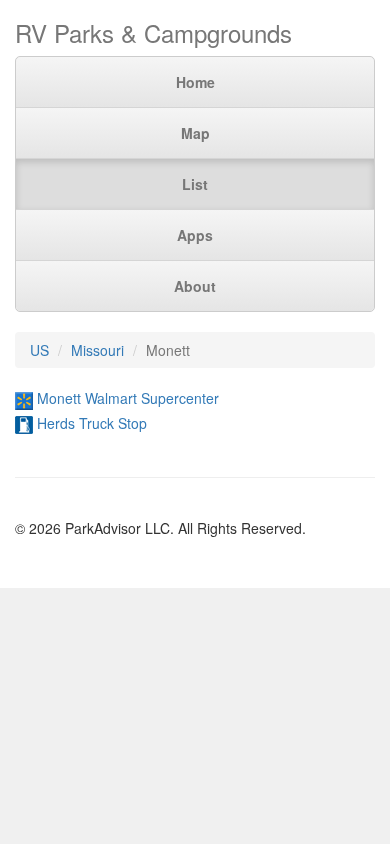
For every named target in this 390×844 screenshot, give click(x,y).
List (195, 184)
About (195, 286)
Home (195, 82)
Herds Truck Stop (92, 423)
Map (195, 133)
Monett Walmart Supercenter (128, 398)
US (39, 350)
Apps (195, 235)
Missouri (97, 350)
